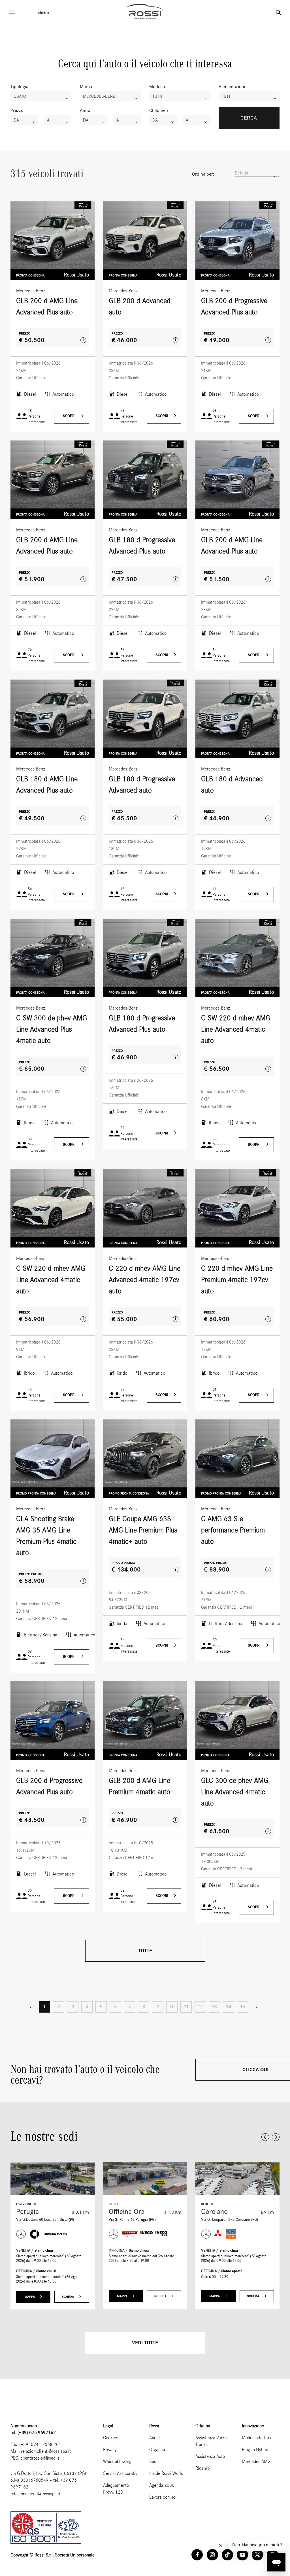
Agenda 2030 (162, 2485)
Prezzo (17, 110)
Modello (157, 87)
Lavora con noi (163, 2497)
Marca (86, 87)
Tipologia (19, 87)
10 (172, 2007)
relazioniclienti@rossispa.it (46, 2451)
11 (186, 2007)
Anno (85, 110)
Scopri (70, 416)
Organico (158, 2450)
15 (243, 2007)
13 (214, 2007)
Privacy (110, 2450)
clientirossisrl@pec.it (40, 2458)
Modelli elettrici (257, 2438)
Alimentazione (233, 87)
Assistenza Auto (210, 2456)
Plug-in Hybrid (255, 2450)
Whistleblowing (117, 2461)
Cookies (111, 2438)
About (155, 2438)
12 (200, 2007)
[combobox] (41, 96)
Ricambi (203, 2468)
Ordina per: (203, 174)
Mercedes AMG (256, 2461)
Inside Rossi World (166, 2473)
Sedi (153, 2461)
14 (229, 2007)
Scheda (68, 2297)
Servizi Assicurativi (121, 2473)
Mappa (30, 2297)
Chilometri (159, 110)
